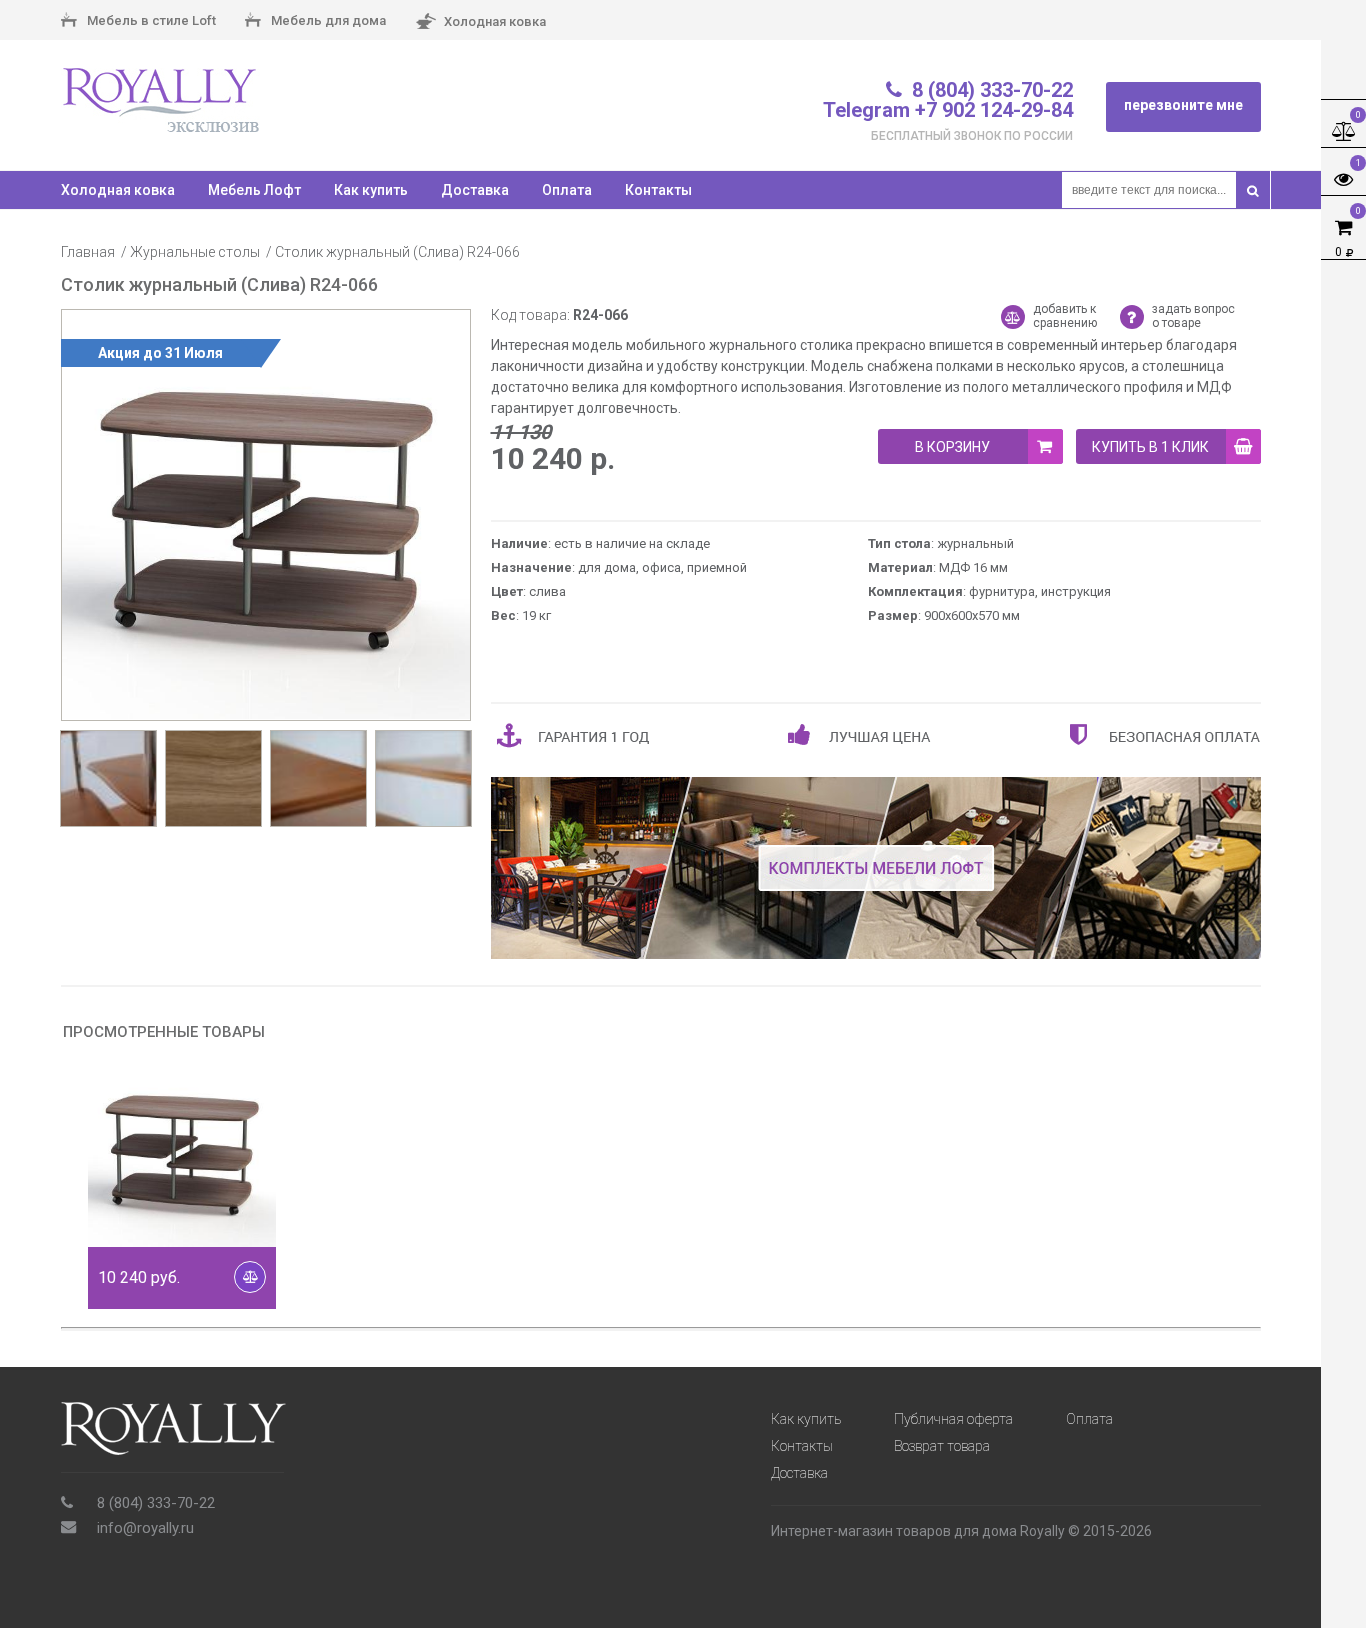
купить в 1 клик (1150, 447)
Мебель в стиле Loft (150, 20)
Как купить (371, 190)
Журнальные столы (195, 252)
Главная (88, 252)
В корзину (952, 447)
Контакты (658, 190)
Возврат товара (942, 1446)
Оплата (567, 190)
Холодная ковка (493, 20)
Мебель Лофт (254, 190)
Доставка (475, 190)
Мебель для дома (327, 20)
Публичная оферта (953, 1419)
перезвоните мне (1183, 105)
